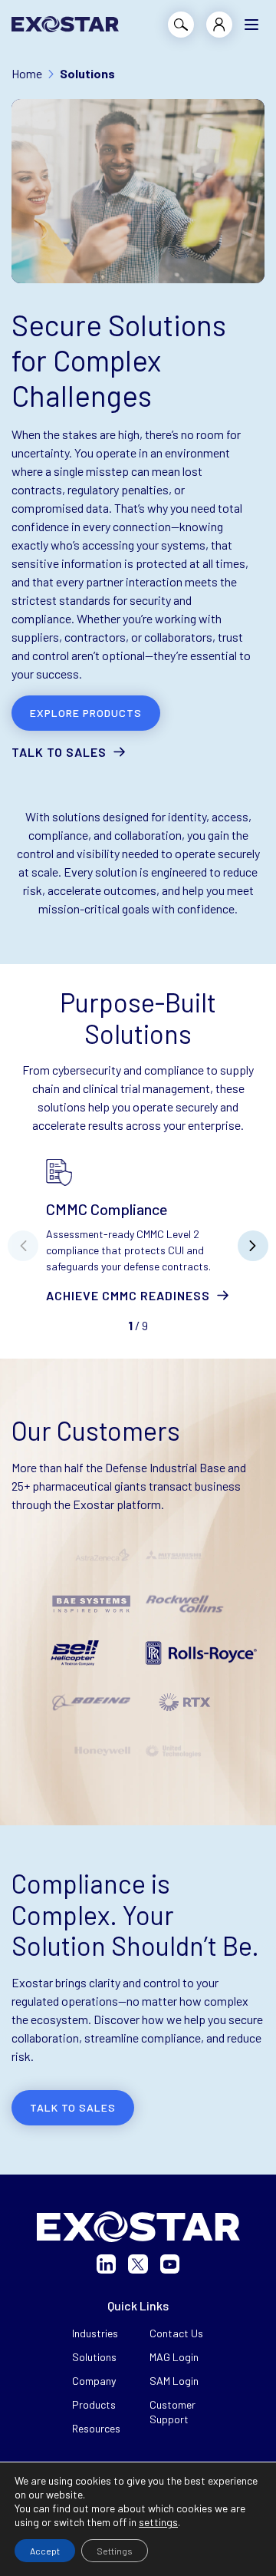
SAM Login (174, 2381)
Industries (95, 2333)
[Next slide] (253, 1246)
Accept (45, 2551)
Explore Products (86, 713)
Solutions (94, 2357)
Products (94, 2404)
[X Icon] (138, 2264)
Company (94, 2381)
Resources (96, 2428)
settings (158, 2522)
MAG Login (174, 2357)
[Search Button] (181, 25)
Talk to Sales (59, 752)
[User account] (219, 25)
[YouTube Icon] (170, 2264)
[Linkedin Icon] (106, 2264)
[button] (251, 25)
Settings (115, 2551)
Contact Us (176, 2333)
